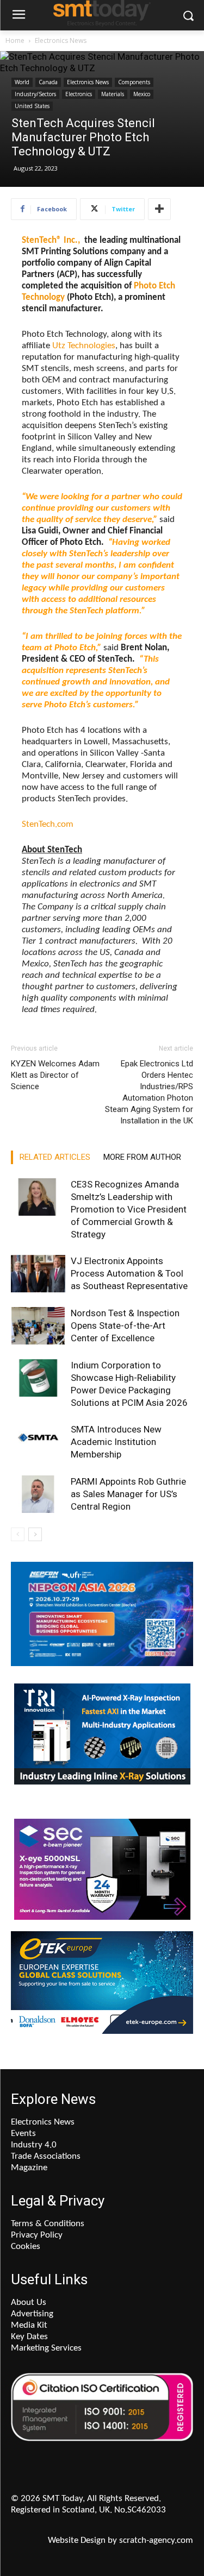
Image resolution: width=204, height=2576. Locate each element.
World (22, 82)
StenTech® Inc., (51, 240)
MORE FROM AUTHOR (142, 1157)
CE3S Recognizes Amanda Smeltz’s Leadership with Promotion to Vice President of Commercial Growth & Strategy (129, 1209)
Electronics (79, 94)
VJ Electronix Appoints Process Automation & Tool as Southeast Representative (129, 1273)
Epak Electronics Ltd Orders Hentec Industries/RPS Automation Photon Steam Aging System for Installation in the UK (149, 1092)
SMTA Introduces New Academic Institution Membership (116, 1442)
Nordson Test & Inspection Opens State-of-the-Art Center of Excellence (125, 1325)
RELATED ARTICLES (55, 1157)
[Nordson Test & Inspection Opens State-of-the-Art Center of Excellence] (38, 1326)
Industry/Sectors (35, 94)
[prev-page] (18, 1534)
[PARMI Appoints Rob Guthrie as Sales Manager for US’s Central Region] (38, 1494)
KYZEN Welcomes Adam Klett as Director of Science (55, 1075)
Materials (113, 94)
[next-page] (35, 1534)
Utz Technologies (84, 346)
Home (15, 40)
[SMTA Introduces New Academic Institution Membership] (38, 1442)
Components (134, 82)
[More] (159, 209)
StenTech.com (48, 824)
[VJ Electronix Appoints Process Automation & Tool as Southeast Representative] (38, 1274)
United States (32, 106)
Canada (48, 82)
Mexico (142, 94)
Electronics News (61, 40)
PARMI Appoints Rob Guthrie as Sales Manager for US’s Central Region (128, 1494)
